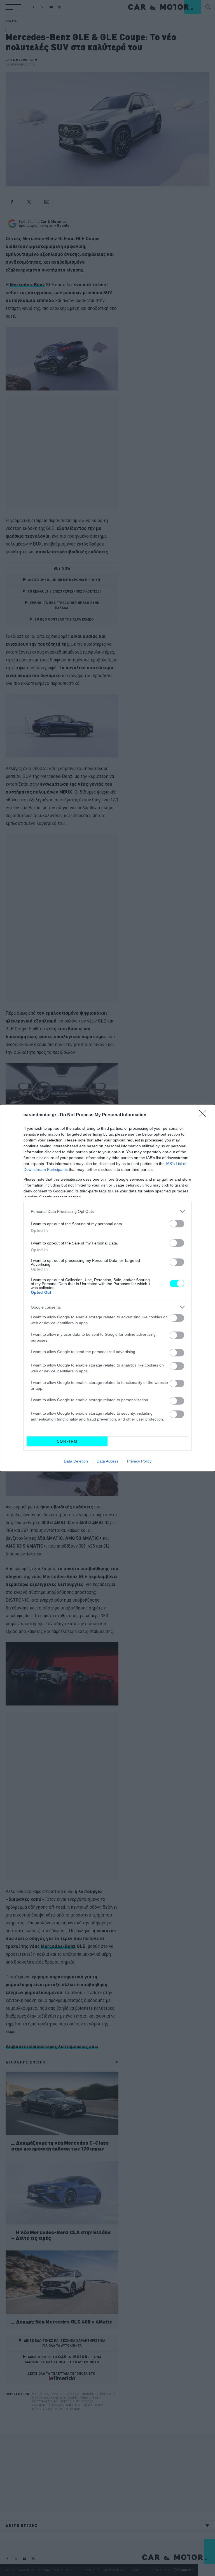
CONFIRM (67, 1441)
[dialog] (107, 1288)
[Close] (204, 1115)
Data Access (107, 1461)
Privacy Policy (139, 1461)
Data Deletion (76, 1461)
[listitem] (107, 1211)
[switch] (177, 1224)
